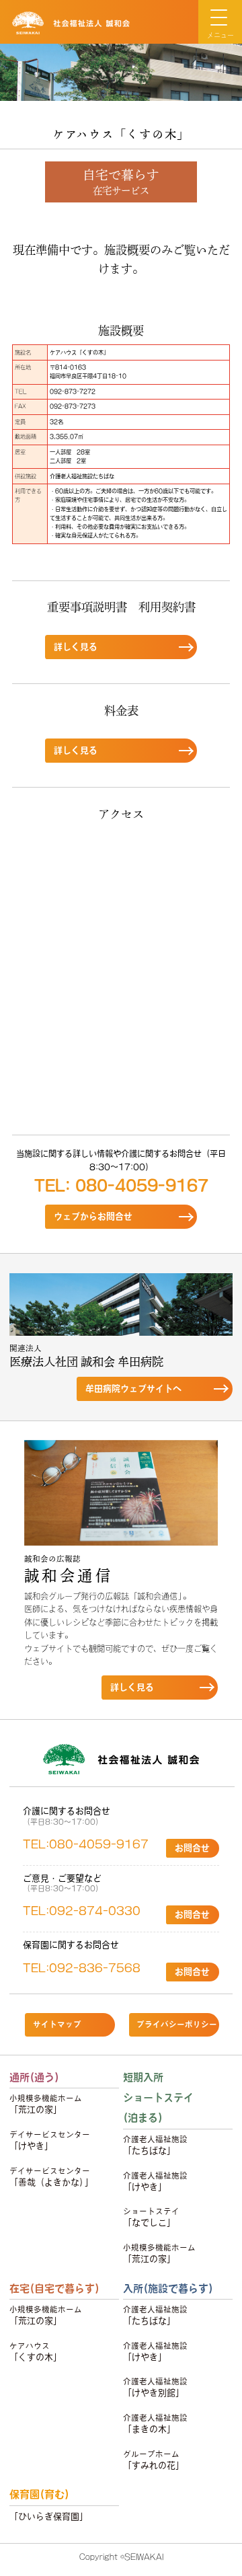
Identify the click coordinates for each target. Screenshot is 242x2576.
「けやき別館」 (155, 2387)
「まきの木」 (155, 2424)
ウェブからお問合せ (93, 1216)
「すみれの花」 (154, 2460)
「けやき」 (50, 2141)
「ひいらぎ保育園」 (49, 2516)
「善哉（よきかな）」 (51, 2177)
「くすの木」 (36, 2352)
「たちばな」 (155, 2145)
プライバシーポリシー (177, 2024)
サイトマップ (57, 2024)
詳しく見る (76, 647)
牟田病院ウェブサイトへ (133, 1389)
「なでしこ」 (151, 2217)
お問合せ (192, 1848)
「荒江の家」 (46, 2104)
